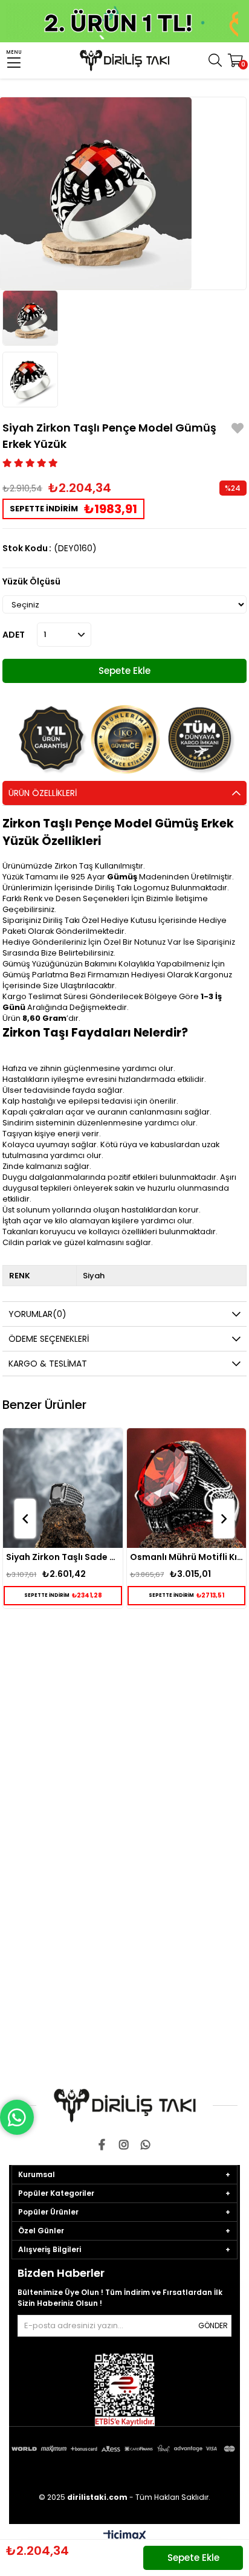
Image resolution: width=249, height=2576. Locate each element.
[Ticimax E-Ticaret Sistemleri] (125, 2536)
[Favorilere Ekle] (238, 430)
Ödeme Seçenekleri (49, 1339)
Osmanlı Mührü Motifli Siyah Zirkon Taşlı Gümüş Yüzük (187, 1557)
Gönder (213, 2325)
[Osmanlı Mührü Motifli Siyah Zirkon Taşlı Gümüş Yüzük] (187, 1488)
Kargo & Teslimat (48, 1364)
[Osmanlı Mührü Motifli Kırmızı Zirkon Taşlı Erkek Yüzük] (64, 1488)
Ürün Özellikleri (43, 793)
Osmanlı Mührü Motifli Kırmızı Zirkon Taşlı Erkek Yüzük (64, 1557)
